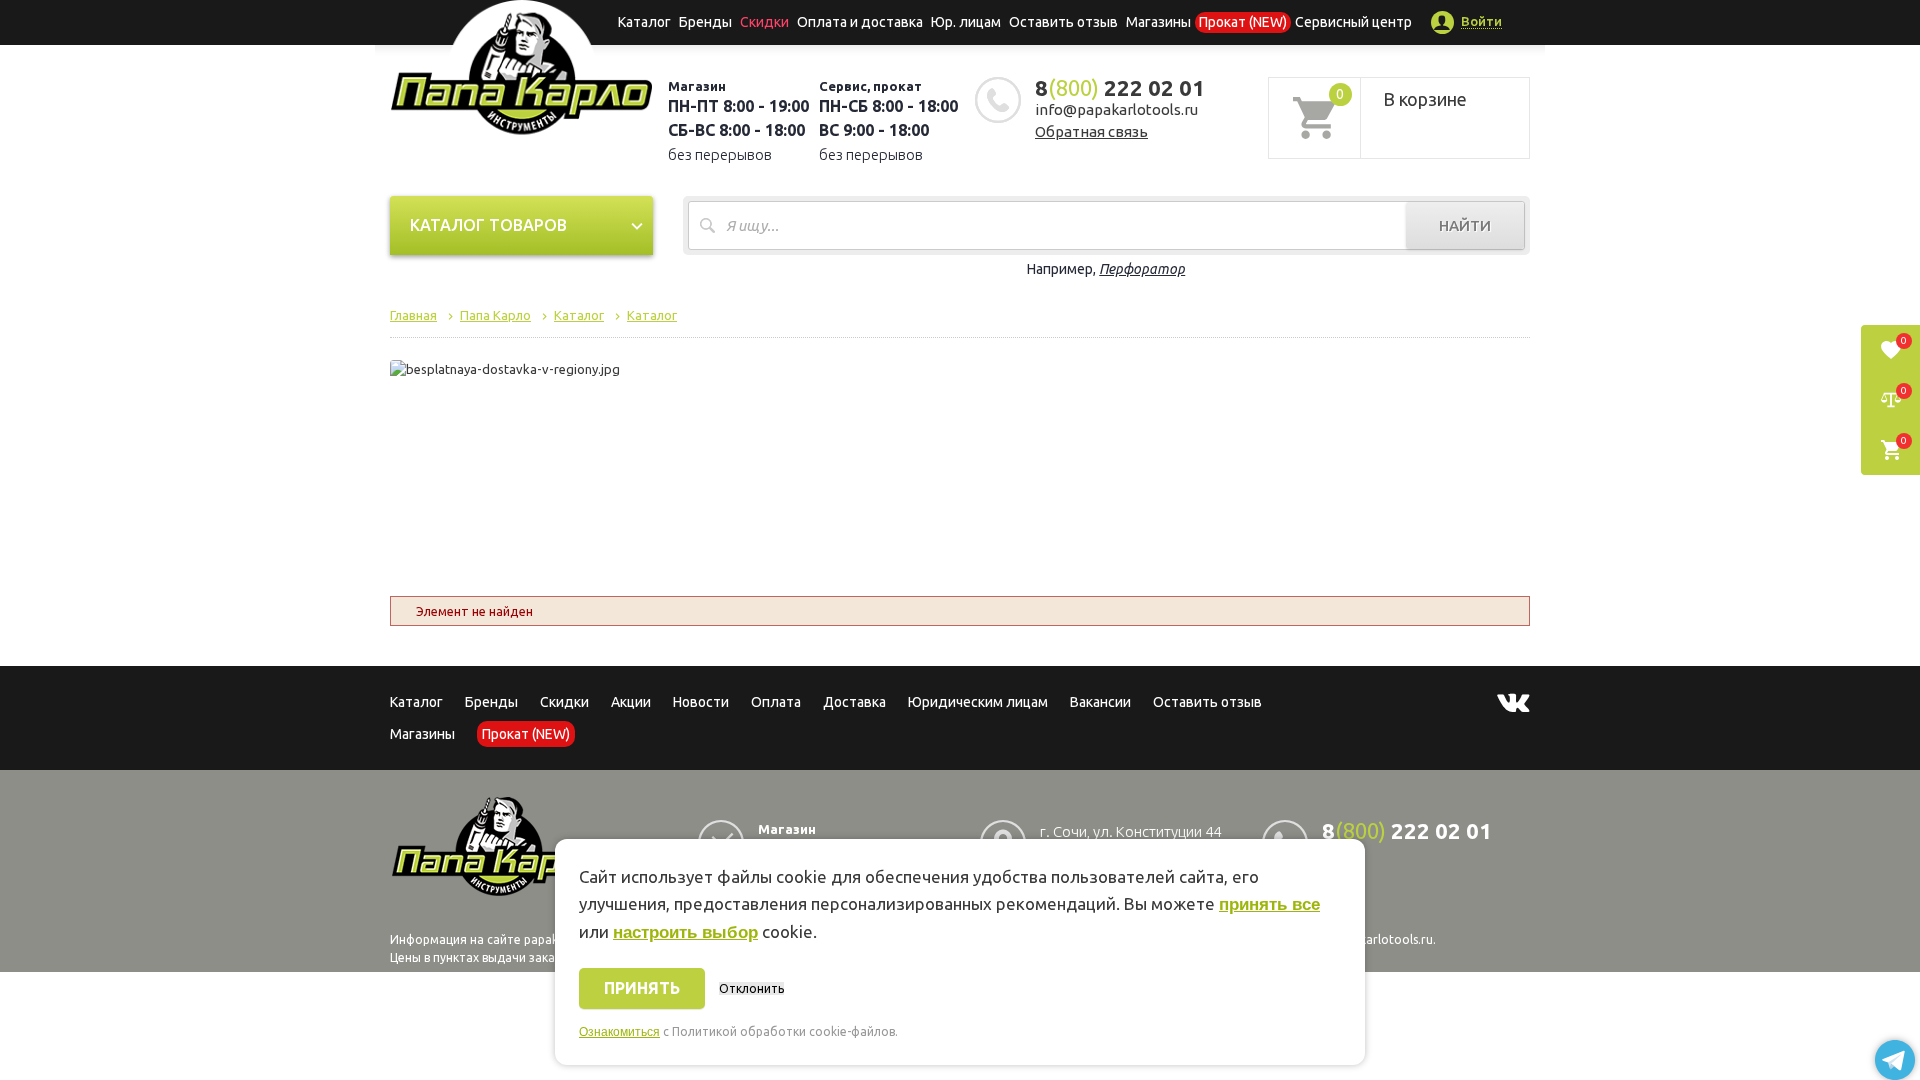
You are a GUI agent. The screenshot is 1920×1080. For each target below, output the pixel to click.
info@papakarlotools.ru (1116, 109)
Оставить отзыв (1063, 22)
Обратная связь (1091, 131)
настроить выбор (685, 932)
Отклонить (751, 988)
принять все (1269, 904)
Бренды (705, 22)
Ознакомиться (619, 1032)
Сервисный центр (1353, 22)
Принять (642, 988)
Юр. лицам (966, 22)
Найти (1465, 225)
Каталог (644, 22)
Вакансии (1100, 702)
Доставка (854, 702)
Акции (631, 702)
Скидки (564, 702)
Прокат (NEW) (1243, 22)
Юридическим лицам (978, 702)
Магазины (422, 734)
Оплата (776, 702)
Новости (701, 702)
